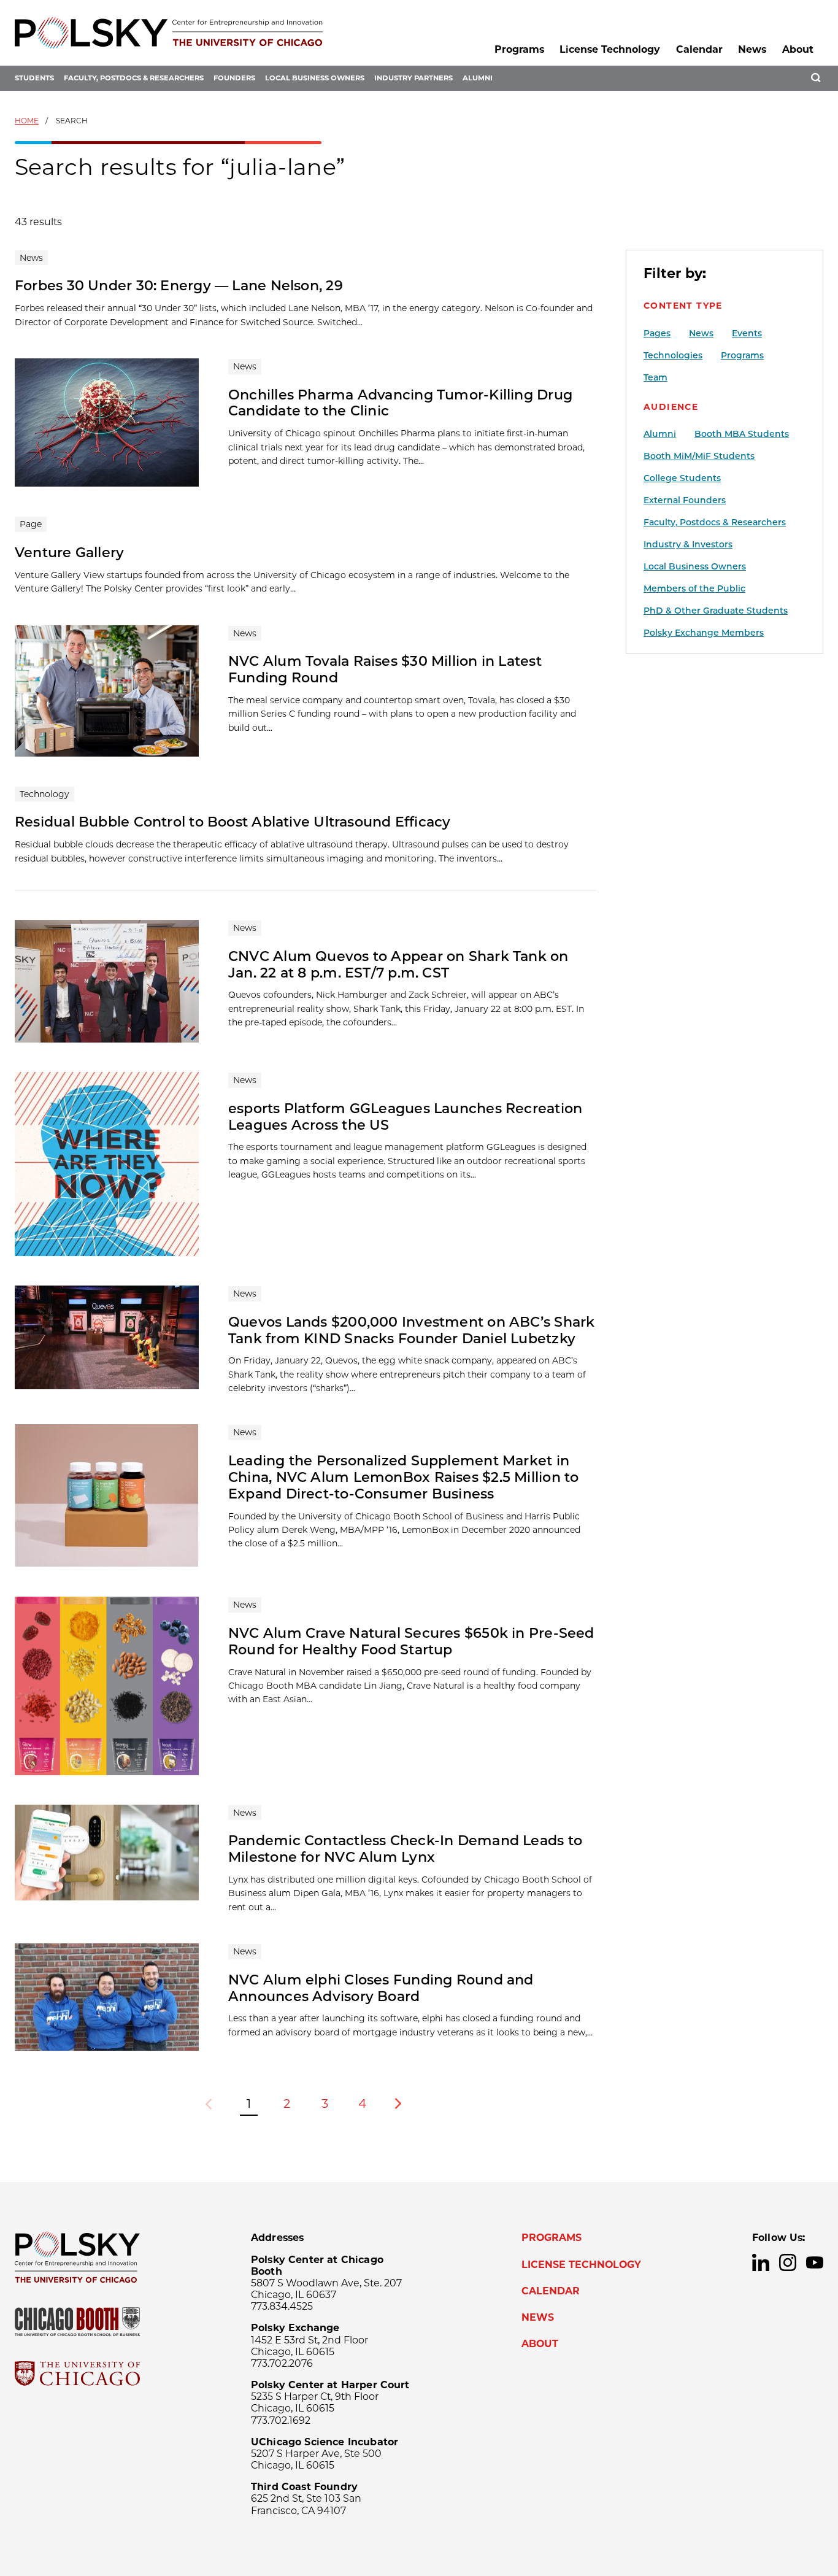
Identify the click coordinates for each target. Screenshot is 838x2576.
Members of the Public (694, 588)
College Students (682, 478)
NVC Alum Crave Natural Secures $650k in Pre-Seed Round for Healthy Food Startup (411, 1641)
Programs (519, 49)
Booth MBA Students (742, 434)
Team (655, 377)
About (798, 49)
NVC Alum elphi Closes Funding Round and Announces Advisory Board (381, 1988)
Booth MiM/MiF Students (699, 456)
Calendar (699, 49)
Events (747, 333)
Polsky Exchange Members (704, 633)
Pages (657, 333)
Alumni (478, 78)
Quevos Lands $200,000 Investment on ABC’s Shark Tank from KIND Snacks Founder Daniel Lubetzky (411, 1330)
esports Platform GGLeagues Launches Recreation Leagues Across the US (405, 1116)
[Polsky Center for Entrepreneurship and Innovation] (169, 33)
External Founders (685, 500)
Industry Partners (413, 78)
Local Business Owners (315, 78)
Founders (234, 78)
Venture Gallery (69, 552)
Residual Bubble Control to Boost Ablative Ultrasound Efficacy (233, 822)
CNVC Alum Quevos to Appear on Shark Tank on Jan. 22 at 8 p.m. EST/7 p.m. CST (398, 964)
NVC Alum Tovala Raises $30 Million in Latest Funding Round (385, 669)
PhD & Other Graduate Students (716, 611)
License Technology (610, 49)
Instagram (788, 2262)
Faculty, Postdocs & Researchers (134, 78)
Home (27, 121)
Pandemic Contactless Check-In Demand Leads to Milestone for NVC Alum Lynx (405, 1849)
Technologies (673, 355)
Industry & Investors (688, 544)
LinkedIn (761, 2262)
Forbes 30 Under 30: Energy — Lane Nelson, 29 (179, 285)
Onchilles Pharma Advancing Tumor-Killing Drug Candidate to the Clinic (400, 403)
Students (34, 78)
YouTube (815, 2262)
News (752, 49)
